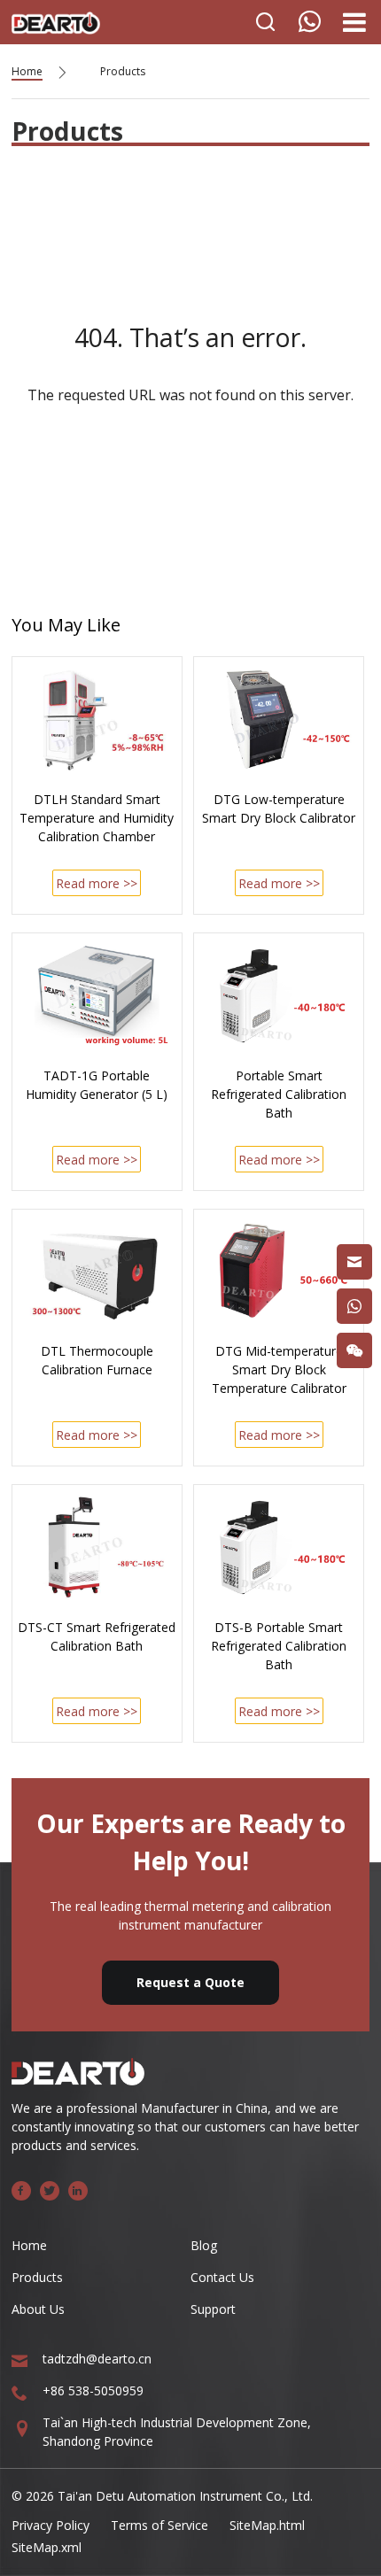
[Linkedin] (78, 2191)
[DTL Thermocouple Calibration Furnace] (97, 1272)
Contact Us (222, 2277)
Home (27, 71)
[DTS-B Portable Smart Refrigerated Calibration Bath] (279, 1547)
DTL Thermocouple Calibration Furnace (97, 1360)
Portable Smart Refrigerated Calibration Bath (279, 1094)
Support (213, 2309)
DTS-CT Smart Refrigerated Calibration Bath (97, 1636)
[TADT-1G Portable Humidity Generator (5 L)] (97, 995)
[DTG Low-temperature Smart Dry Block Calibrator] (279, 719)
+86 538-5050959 (93, 2390)
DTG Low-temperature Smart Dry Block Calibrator (279, 808)
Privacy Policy (51, 2525)
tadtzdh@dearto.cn (97, 2359)
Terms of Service (159, 2525)
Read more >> (97, 883)
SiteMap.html (267, 2525)
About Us (38, 2309)
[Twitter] (50, 2191)
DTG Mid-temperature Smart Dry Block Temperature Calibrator (279, 1369)
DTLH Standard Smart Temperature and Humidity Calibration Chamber (97, 818)
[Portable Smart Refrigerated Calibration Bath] (279, 995)
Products (123, 71)
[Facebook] (21, 2191)
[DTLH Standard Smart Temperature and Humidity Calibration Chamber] (97, 719)
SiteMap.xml (47, 2547)
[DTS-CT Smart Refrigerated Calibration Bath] (97, 1547)
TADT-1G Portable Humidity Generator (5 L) (97, 1085)
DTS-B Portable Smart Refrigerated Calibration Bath (279, 1646)
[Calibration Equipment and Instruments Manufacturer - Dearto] (56, 19)
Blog (204, 2245)
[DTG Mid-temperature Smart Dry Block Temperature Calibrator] (279, 1272)
